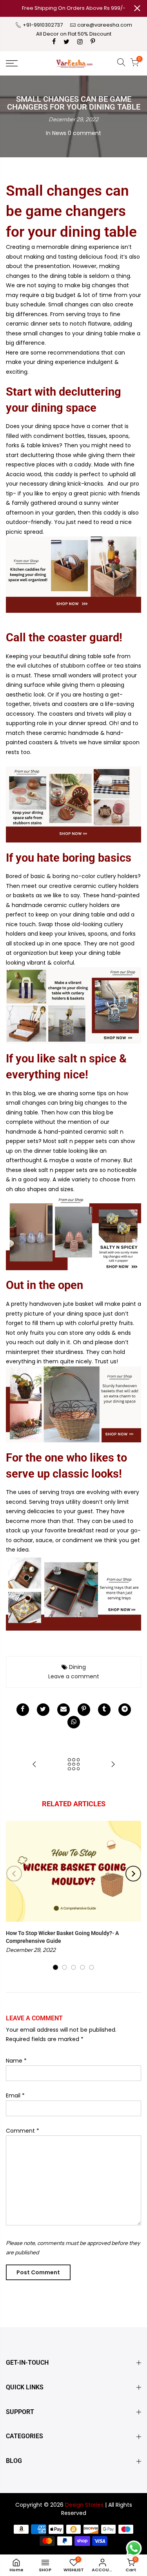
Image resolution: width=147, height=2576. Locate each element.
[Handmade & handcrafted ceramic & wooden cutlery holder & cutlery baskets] (73, 1005)
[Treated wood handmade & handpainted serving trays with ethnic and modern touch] (73, 1592)
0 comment (84, 133)
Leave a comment (74, 1676)
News (59, 133)
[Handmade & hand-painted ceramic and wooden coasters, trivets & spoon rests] (73, 804)
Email (15, 2095)
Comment (23, 2131)
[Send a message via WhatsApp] (134, 2548)
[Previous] (14, 1874)
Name (16, 2061)
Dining (77, 1667)
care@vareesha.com (105, 25)
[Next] (133, 1874)
